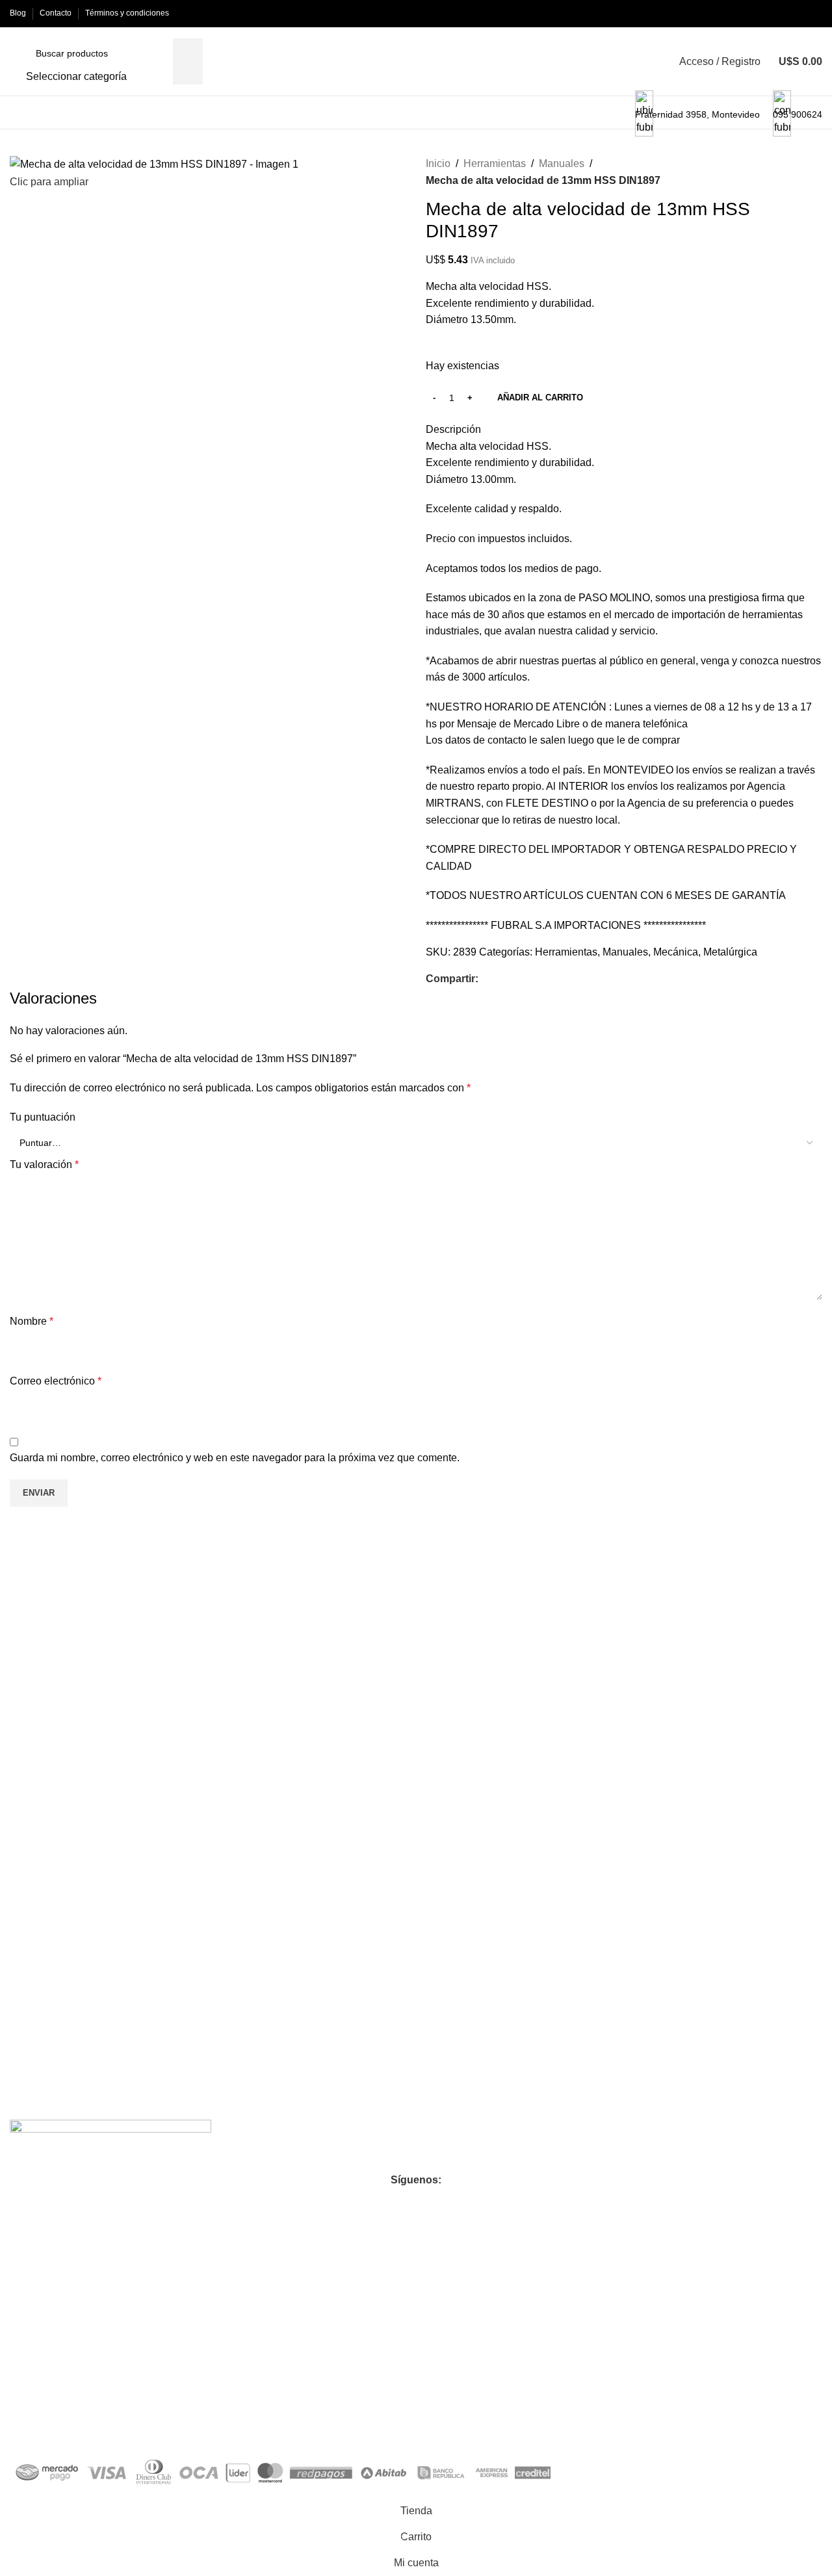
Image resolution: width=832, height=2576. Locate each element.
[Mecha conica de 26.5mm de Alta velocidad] (719, 1668)
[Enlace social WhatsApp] (516, 979)
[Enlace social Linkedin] (439, 2202)
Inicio (438, 163)
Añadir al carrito (540, 397)
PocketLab (149, 2424)
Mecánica (676, 952)
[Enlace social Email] (501, 979)
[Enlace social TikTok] (463, 2202)
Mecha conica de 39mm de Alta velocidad (507, 1780)
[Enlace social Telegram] (531, 979)
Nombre (32, 1321)
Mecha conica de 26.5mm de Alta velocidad (715, 1969)
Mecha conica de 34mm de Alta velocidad (103, 1780)
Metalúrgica (730, 952)
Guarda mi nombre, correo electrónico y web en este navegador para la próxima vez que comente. (235, 1458)
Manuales (562, 163)
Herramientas (495, 163)
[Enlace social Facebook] (486, 979)
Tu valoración (44, 1164)
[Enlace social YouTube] (416, 2202)
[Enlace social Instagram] (393, 2202)
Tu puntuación (43, 1117)
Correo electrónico (56, 1381)
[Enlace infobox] (416, 65)
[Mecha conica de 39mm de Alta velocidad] (517, 1668)
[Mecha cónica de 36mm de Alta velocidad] (315, 1668)
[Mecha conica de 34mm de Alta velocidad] (113, 1668)
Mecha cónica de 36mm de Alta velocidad (305, 1780)
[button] (113, 1841)
